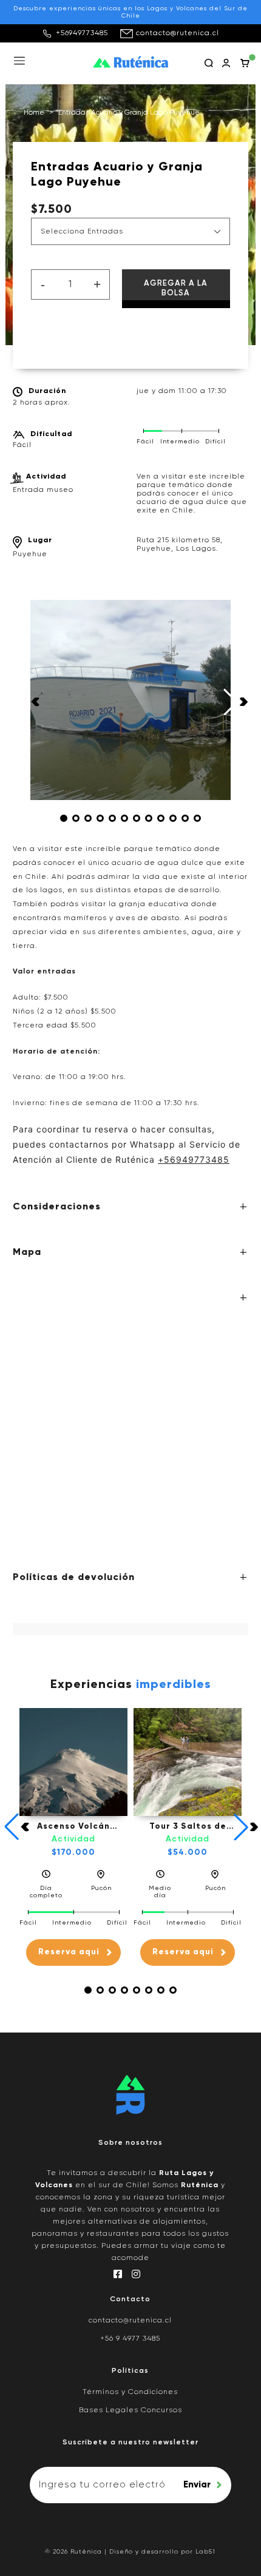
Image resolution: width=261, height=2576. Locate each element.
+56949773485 (82, 33)
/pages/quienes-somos (130, 2161)
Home (34, 113)
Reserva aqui (69, 1952)
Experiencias (131, 1685)
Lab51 (205, 2552)
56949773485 (197, 1159)
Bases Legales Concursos (130, 2410)
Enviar (197, 2485)
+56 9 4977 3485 (130, 2339)
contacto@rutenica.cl (178, 33)
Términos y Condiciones (130, 2392)
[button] (64, 818)
